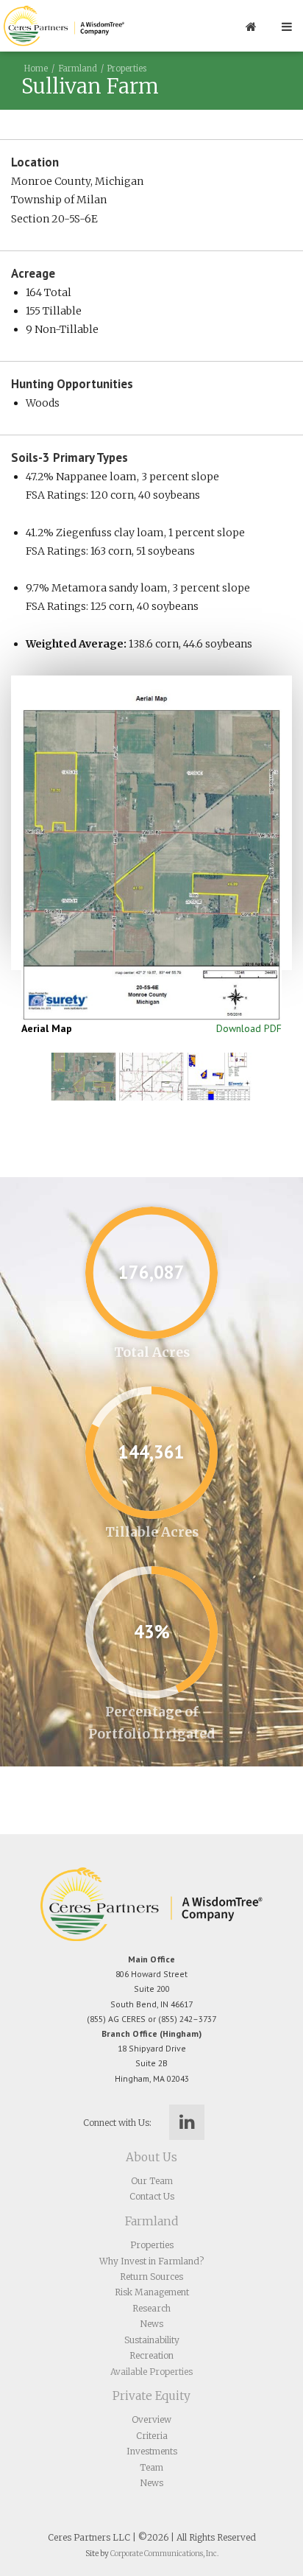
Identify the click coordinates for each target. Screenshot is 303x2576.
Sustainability (152, 2340)
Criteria (152, 2436)
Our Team (152, 2181)
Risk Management (152, 2292)
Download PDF (249, 1028)
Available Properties (151, 2372)
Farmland (78, 69)
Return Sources (151, 2277)
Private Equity (151, 2396)
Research (151, 2308)
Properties (127, 69)
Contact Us (152, 2196)
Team (151, 2467)
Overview (151, 2419)
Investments (152, 2451)
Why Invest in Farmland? (151, 2261)
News (152, 2324)
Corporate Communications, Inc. (164, 2554)
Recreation (151, 2355)
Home (36, 69)
